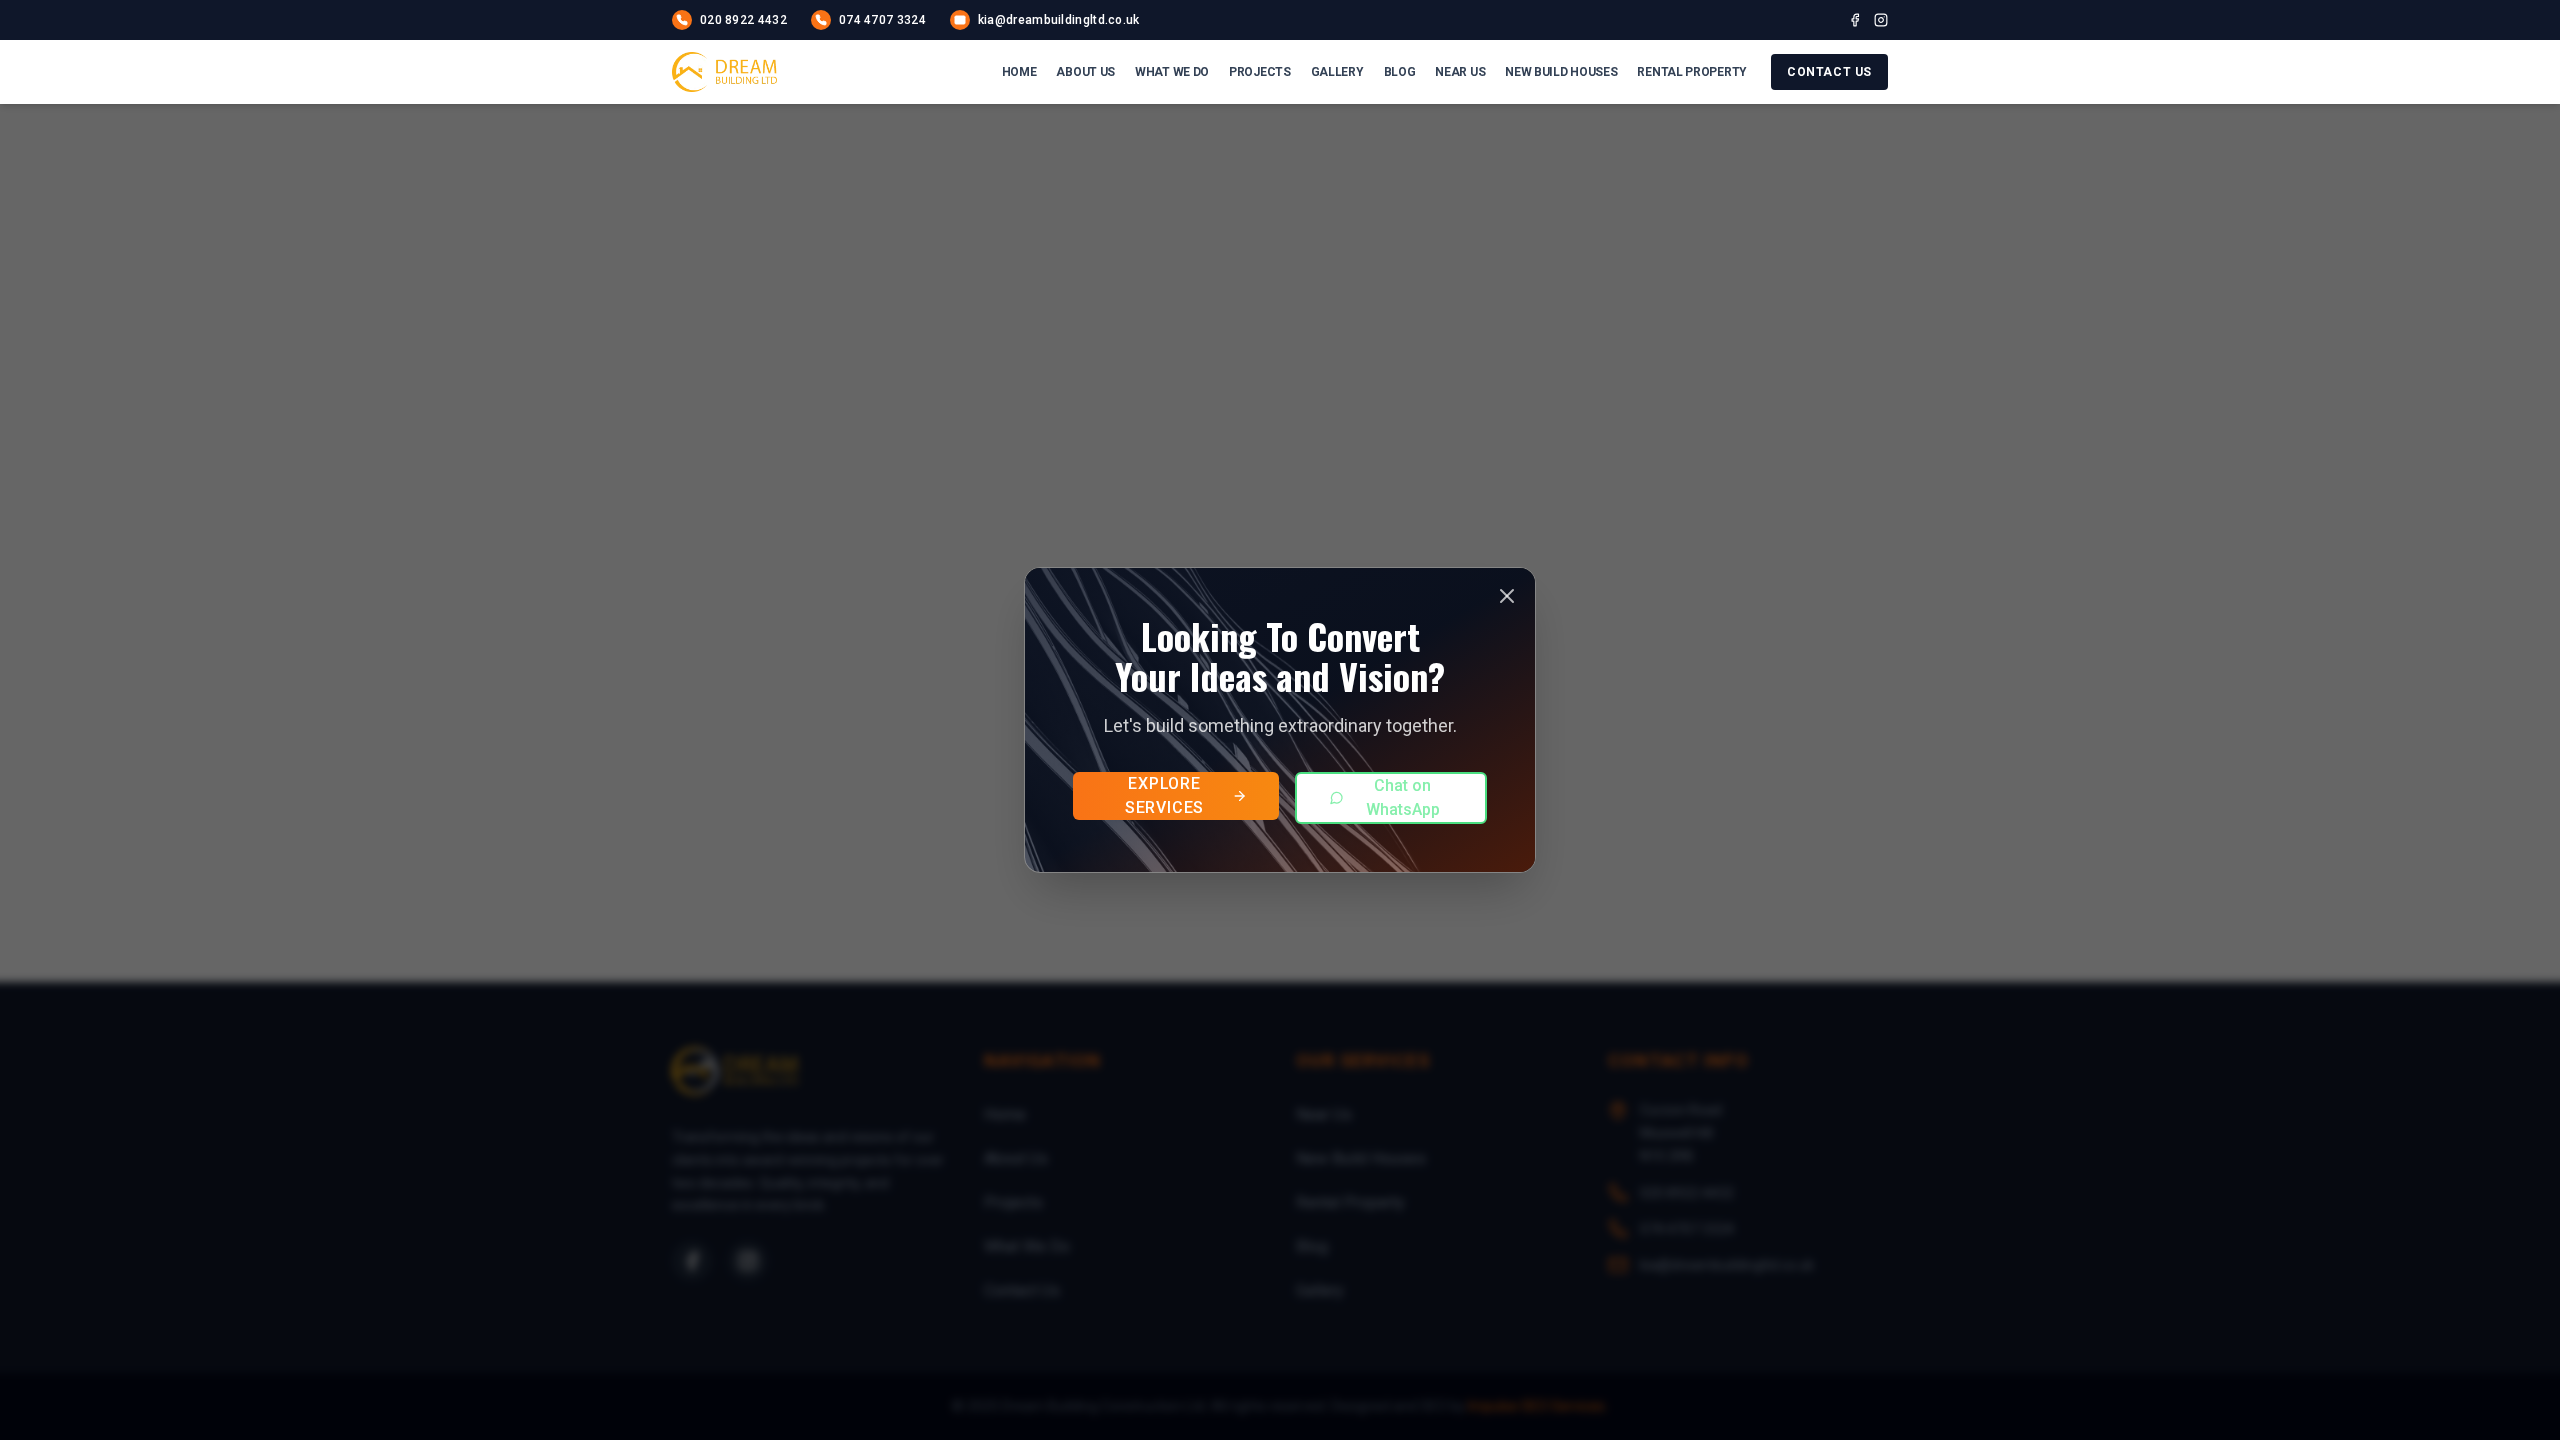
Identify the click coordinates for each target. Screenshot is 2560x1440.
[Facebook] (1855, 20)
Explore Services (1164, 795)
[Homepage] (724, 72)
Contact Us (1829, 72)
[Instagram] (1881, 20)
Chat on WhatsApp (1403, 797)
